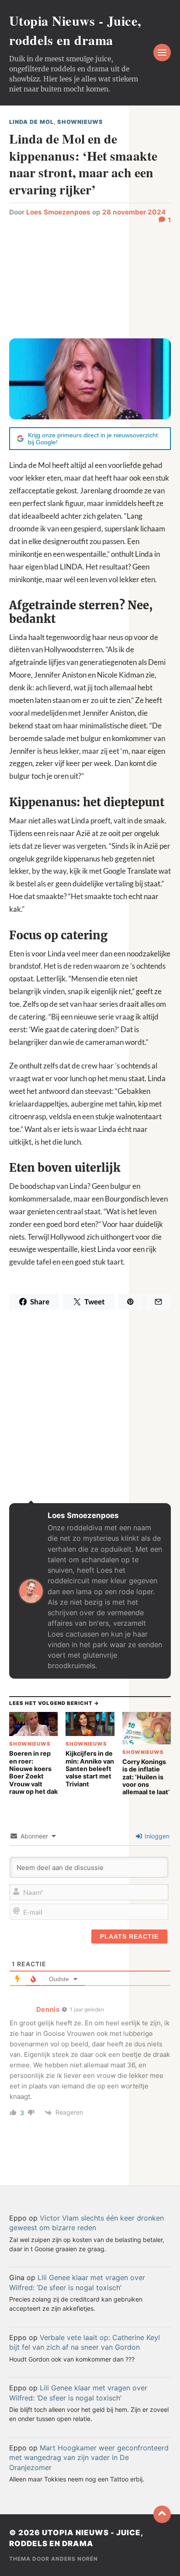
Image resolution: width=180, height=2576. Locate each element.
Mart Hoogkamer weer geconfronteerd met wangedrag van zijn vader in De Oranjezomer (89, 2458)
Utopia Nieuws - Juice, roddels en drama (75, 30)
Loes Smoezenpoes (58, 212)
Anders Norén (74, 2559)
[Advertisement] (90, 277)
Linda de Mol (31, 122)
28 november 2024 (134, 212)
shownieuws (80, 122)
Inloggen (156, 1836)
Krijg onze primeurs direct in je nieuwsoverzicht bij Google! (93, 439)
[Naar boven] (162, 2514)
